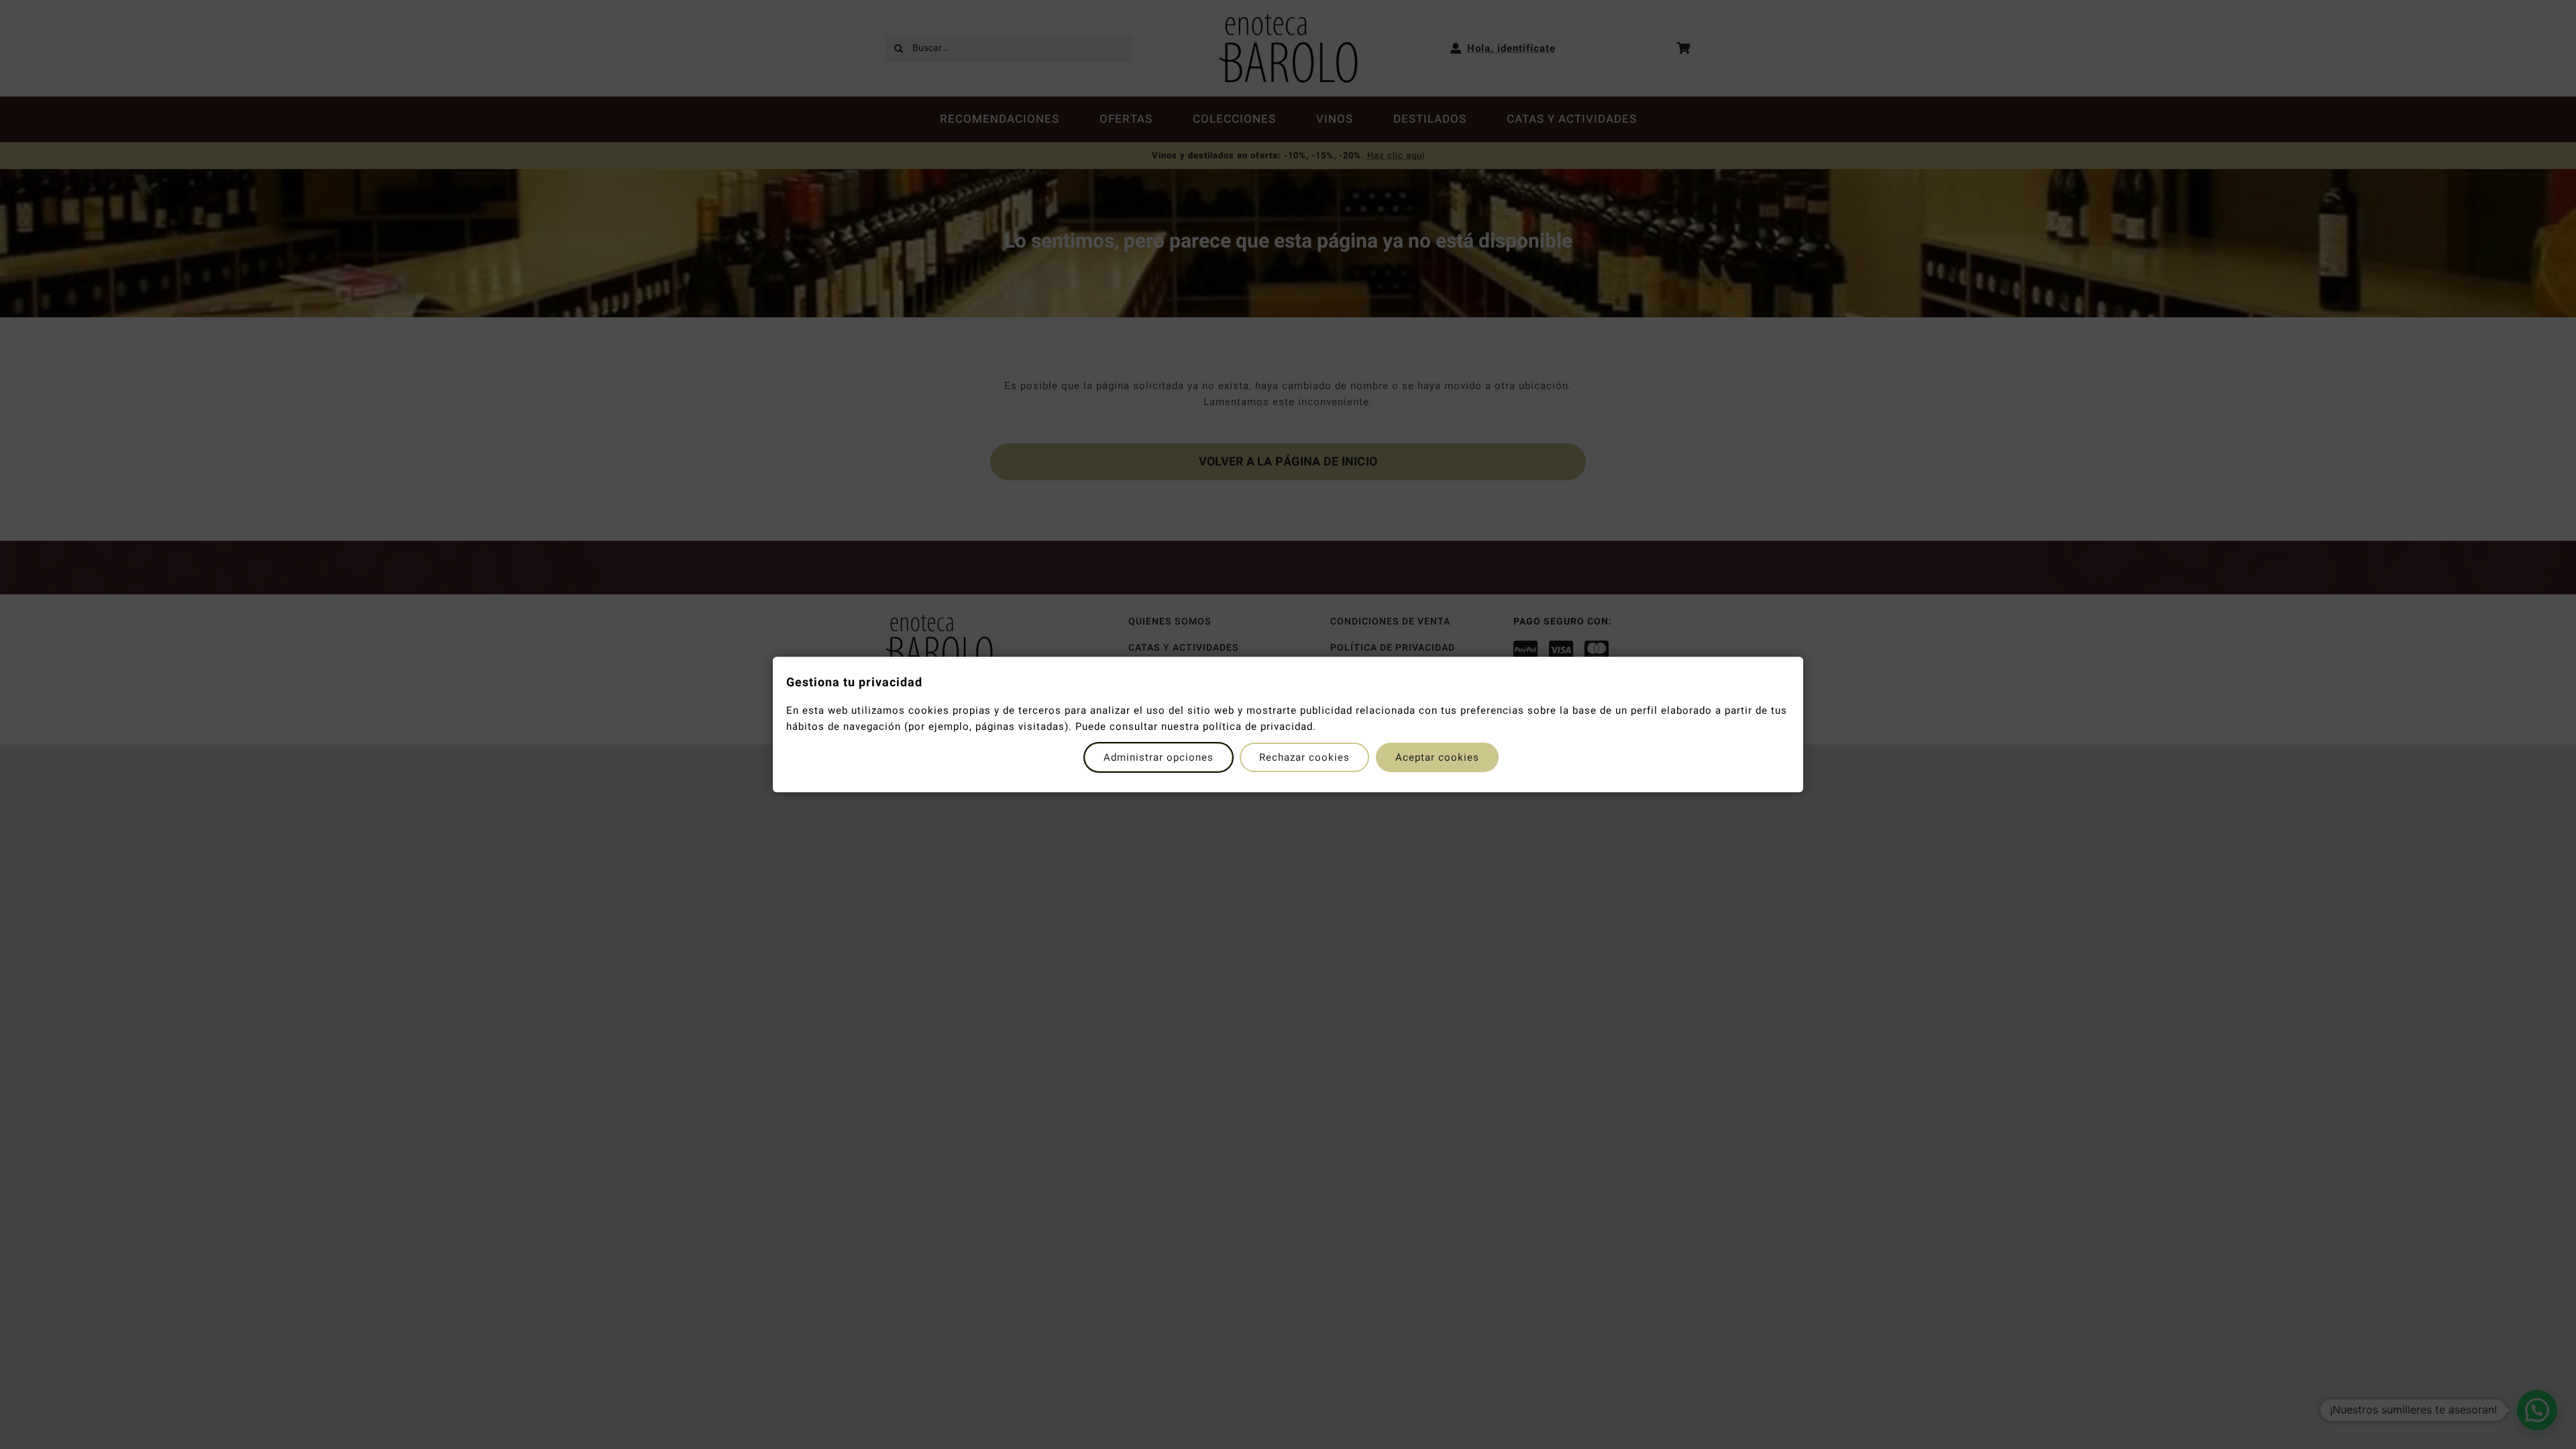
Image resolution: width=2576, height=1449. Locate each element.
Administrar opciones (1159, 757)
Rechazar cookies (1304, 757)
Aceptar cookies (1437, 757)
